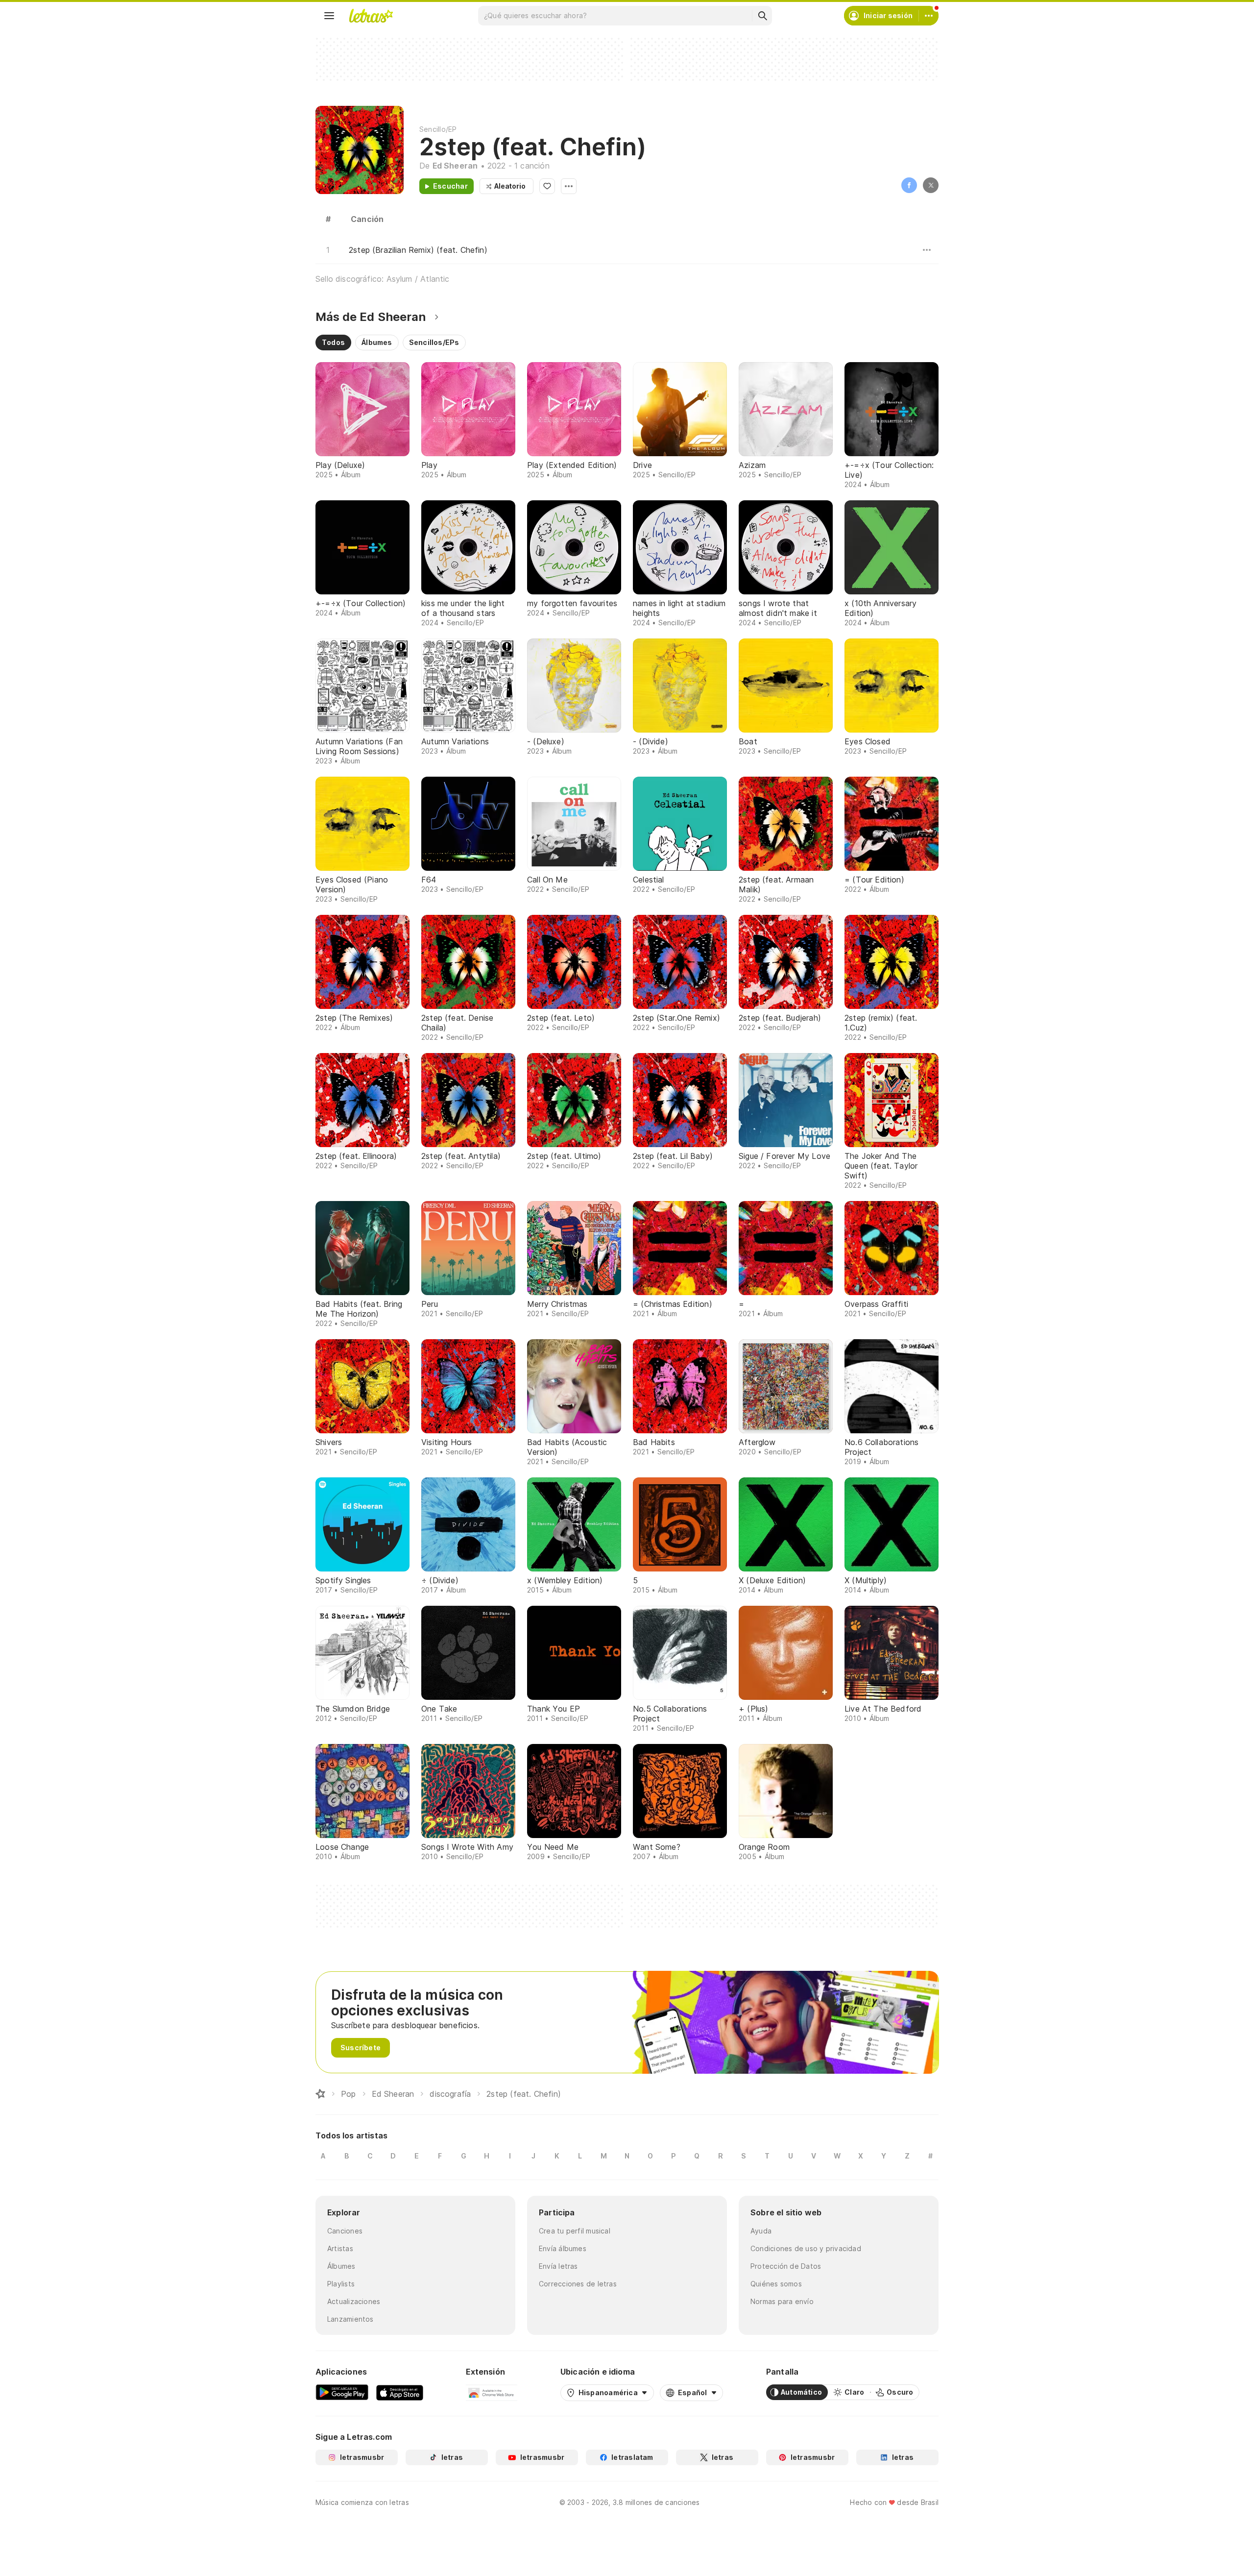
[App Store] (400, 2392)
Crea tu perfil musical (575, 2231)
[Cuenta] (929, 16)
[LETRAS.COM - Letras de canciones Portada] (371, 16)
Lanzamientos (350, 2319)
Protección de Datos (786, 2266)
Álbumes (341, 2266)
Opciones (569, 186)
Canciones (345, 2231)
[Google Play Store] (342, 2392)
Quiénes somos (776, 2284)
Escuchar (450, 186)
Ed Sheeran (455, 166)
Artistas (340, 2248)
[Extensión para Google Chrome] (492, 2392)
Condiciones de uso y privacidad (806, 2248)
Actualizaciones (354, 2301)
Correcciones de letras (578, 2284)
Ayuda (761, 2231)
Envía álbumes (563, 2248)
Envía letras (558, 2266)
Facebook (909, 185)
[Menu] (329, 16)
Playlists (341, 2284)
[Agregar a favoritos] (547, 186)
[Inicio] (320, 2094)
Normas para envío (782, 2301)
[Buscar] (762, 16)
